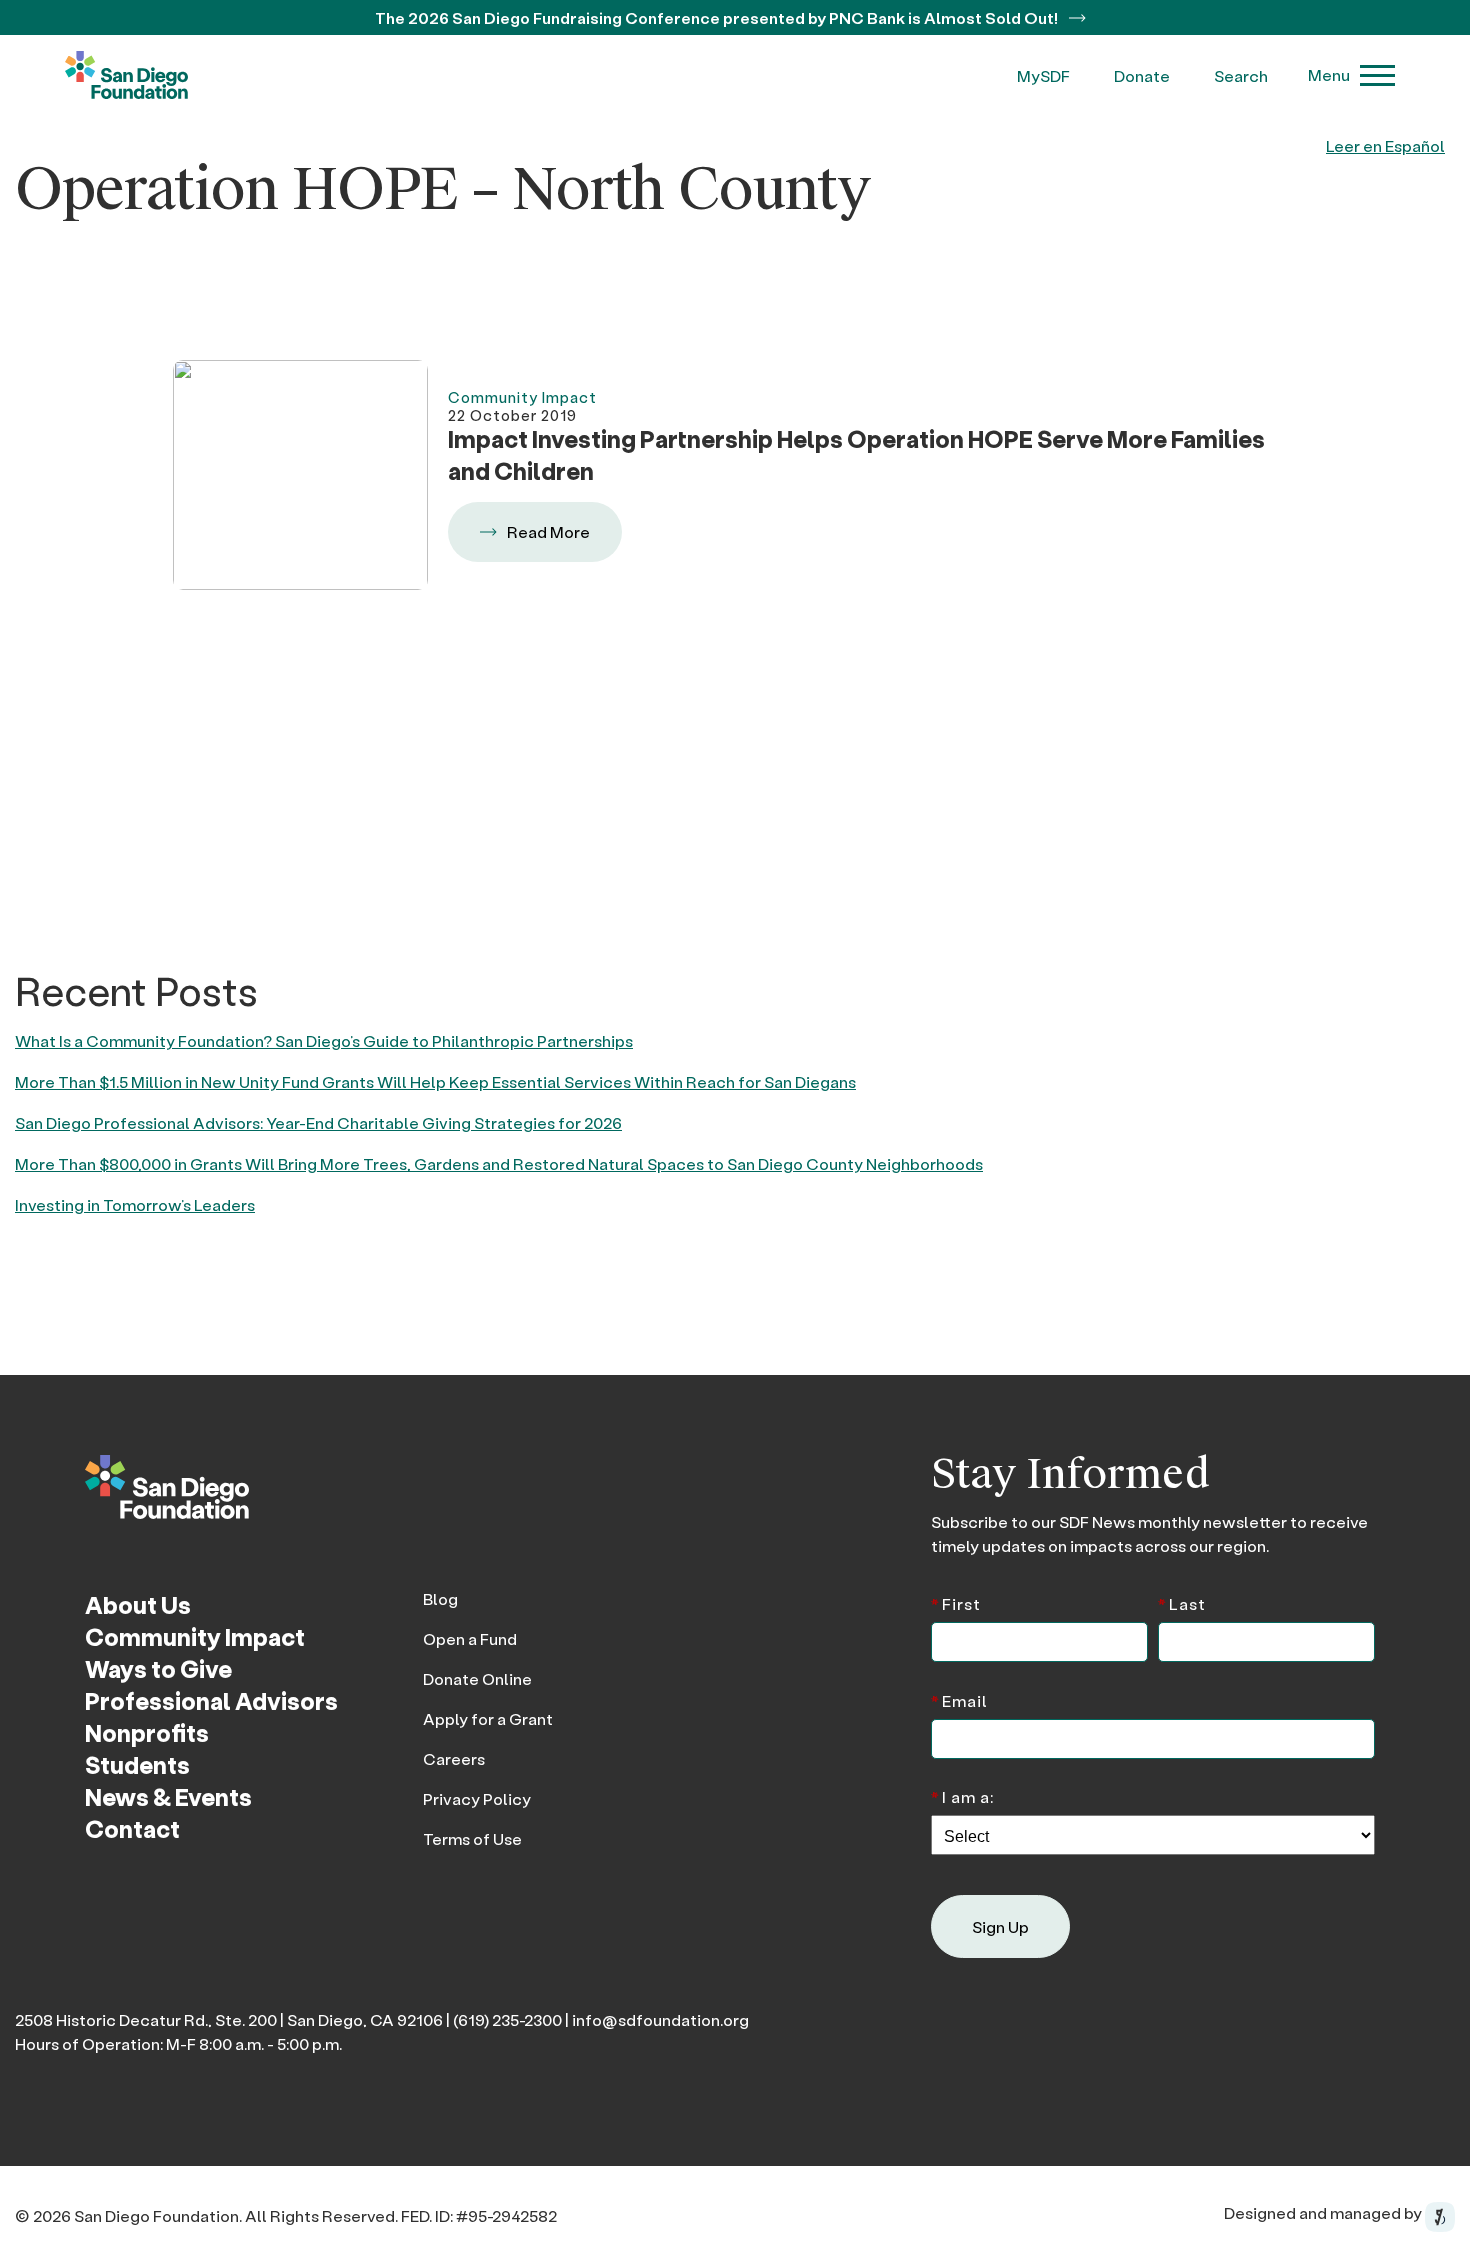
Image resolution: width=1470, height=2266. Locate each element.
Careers (454, 1758)
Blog (440, 1598)
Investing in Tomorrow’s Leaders (135, 1204)
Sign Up (1000, 1926)
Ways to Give (158, 1668)
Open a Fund (470, 1638)
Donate (1142, 75)
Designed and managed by (1324, 2212)
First (956, 1602)
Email (959, 1699)
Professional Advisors (211, 1700)
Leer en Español (1385, 145)
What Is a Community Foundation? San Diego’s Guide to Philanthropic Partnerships (324, 1040)
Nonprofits (147, 1732)
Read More (548, 531)
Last (1182, 1602)
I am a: (962, 1795)
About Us (138, 1604)
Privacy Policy (477, 1798)
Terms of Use (472, 1838)
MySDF (1043, 75)
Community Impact (195, 1636)
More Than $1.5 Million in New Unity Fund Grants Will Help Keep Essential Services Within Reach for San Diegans (435, 1081)
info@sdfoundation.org (660, 2019)
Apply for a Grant (488, 1718)
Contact (132, 1828)
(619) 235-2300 (507, 2019)
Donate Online (477, 1678)
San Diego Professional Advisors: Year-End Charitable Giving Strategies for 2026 (318, 1122)
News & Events (168, 1796)
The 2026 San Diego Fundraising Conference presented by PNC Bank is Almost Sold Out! (718, 17)
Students (137, 1764)
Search (1241, 75)
